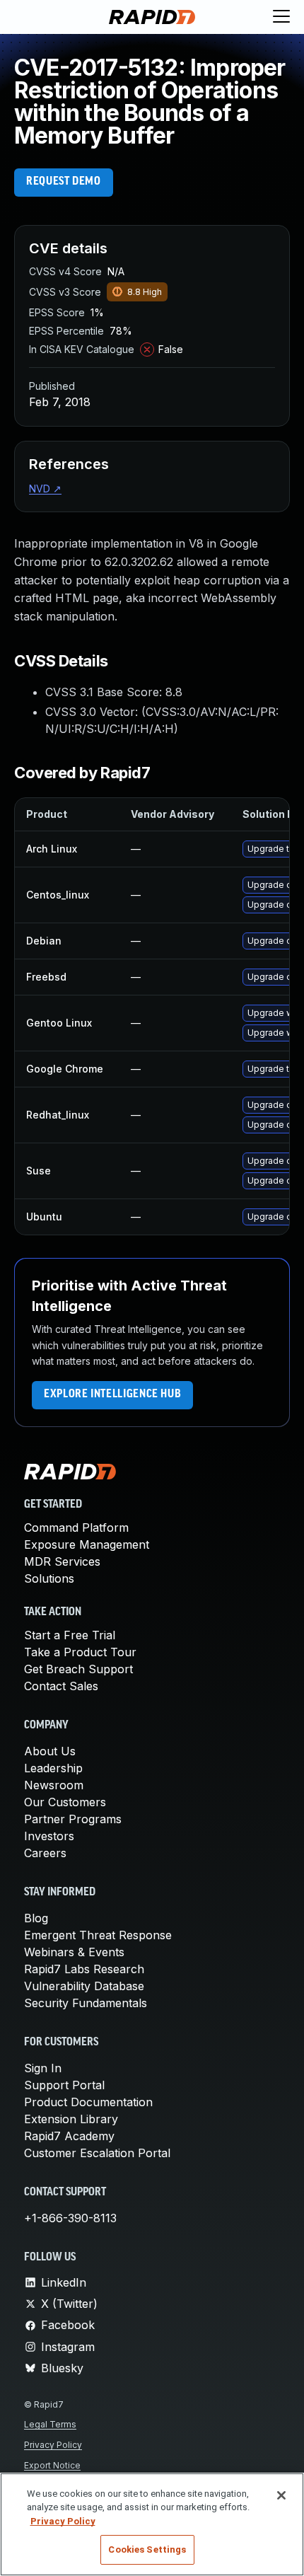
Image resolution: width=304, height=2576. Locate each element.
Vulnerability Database (84, 1986)
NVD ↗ (45, 489)
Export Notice (52, 2465)
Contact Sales (61, 1686)
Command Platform (76, 1527)
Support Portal (64, 2085)
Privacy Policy (53, 2445)
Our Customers (65, 1802)
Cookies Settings (147, 2549)
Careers (45, 1853)
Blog (36, 1918)
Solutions (49, 1578)
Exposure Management (87, 1544)
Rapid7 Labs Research (84, 1969)
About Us (50, 1751)
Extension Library (71, 2119)
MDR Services (62, 1561)
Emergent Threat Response (98, 1935)
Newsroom (54, 1785)
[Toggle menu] (281, 17)
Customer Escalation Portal (97, 2153)
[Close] (281, 2495)
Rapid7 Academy (69, 2136)
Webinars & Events (74, 1952)
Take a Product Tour (80, 1652)
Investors (49, 1836)
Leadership (53, 1768)
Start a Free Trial (70, 1635)
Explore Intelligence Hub (112, 1394)
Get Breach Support (78, 1669)
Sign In (43, 2068)
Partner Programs (73, 1819)
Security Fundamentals (86, 2003)
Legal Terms (50, 2424)
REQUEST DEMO (64, 182)
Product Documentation (88, 2102)
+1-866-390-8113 (70, 2218)
